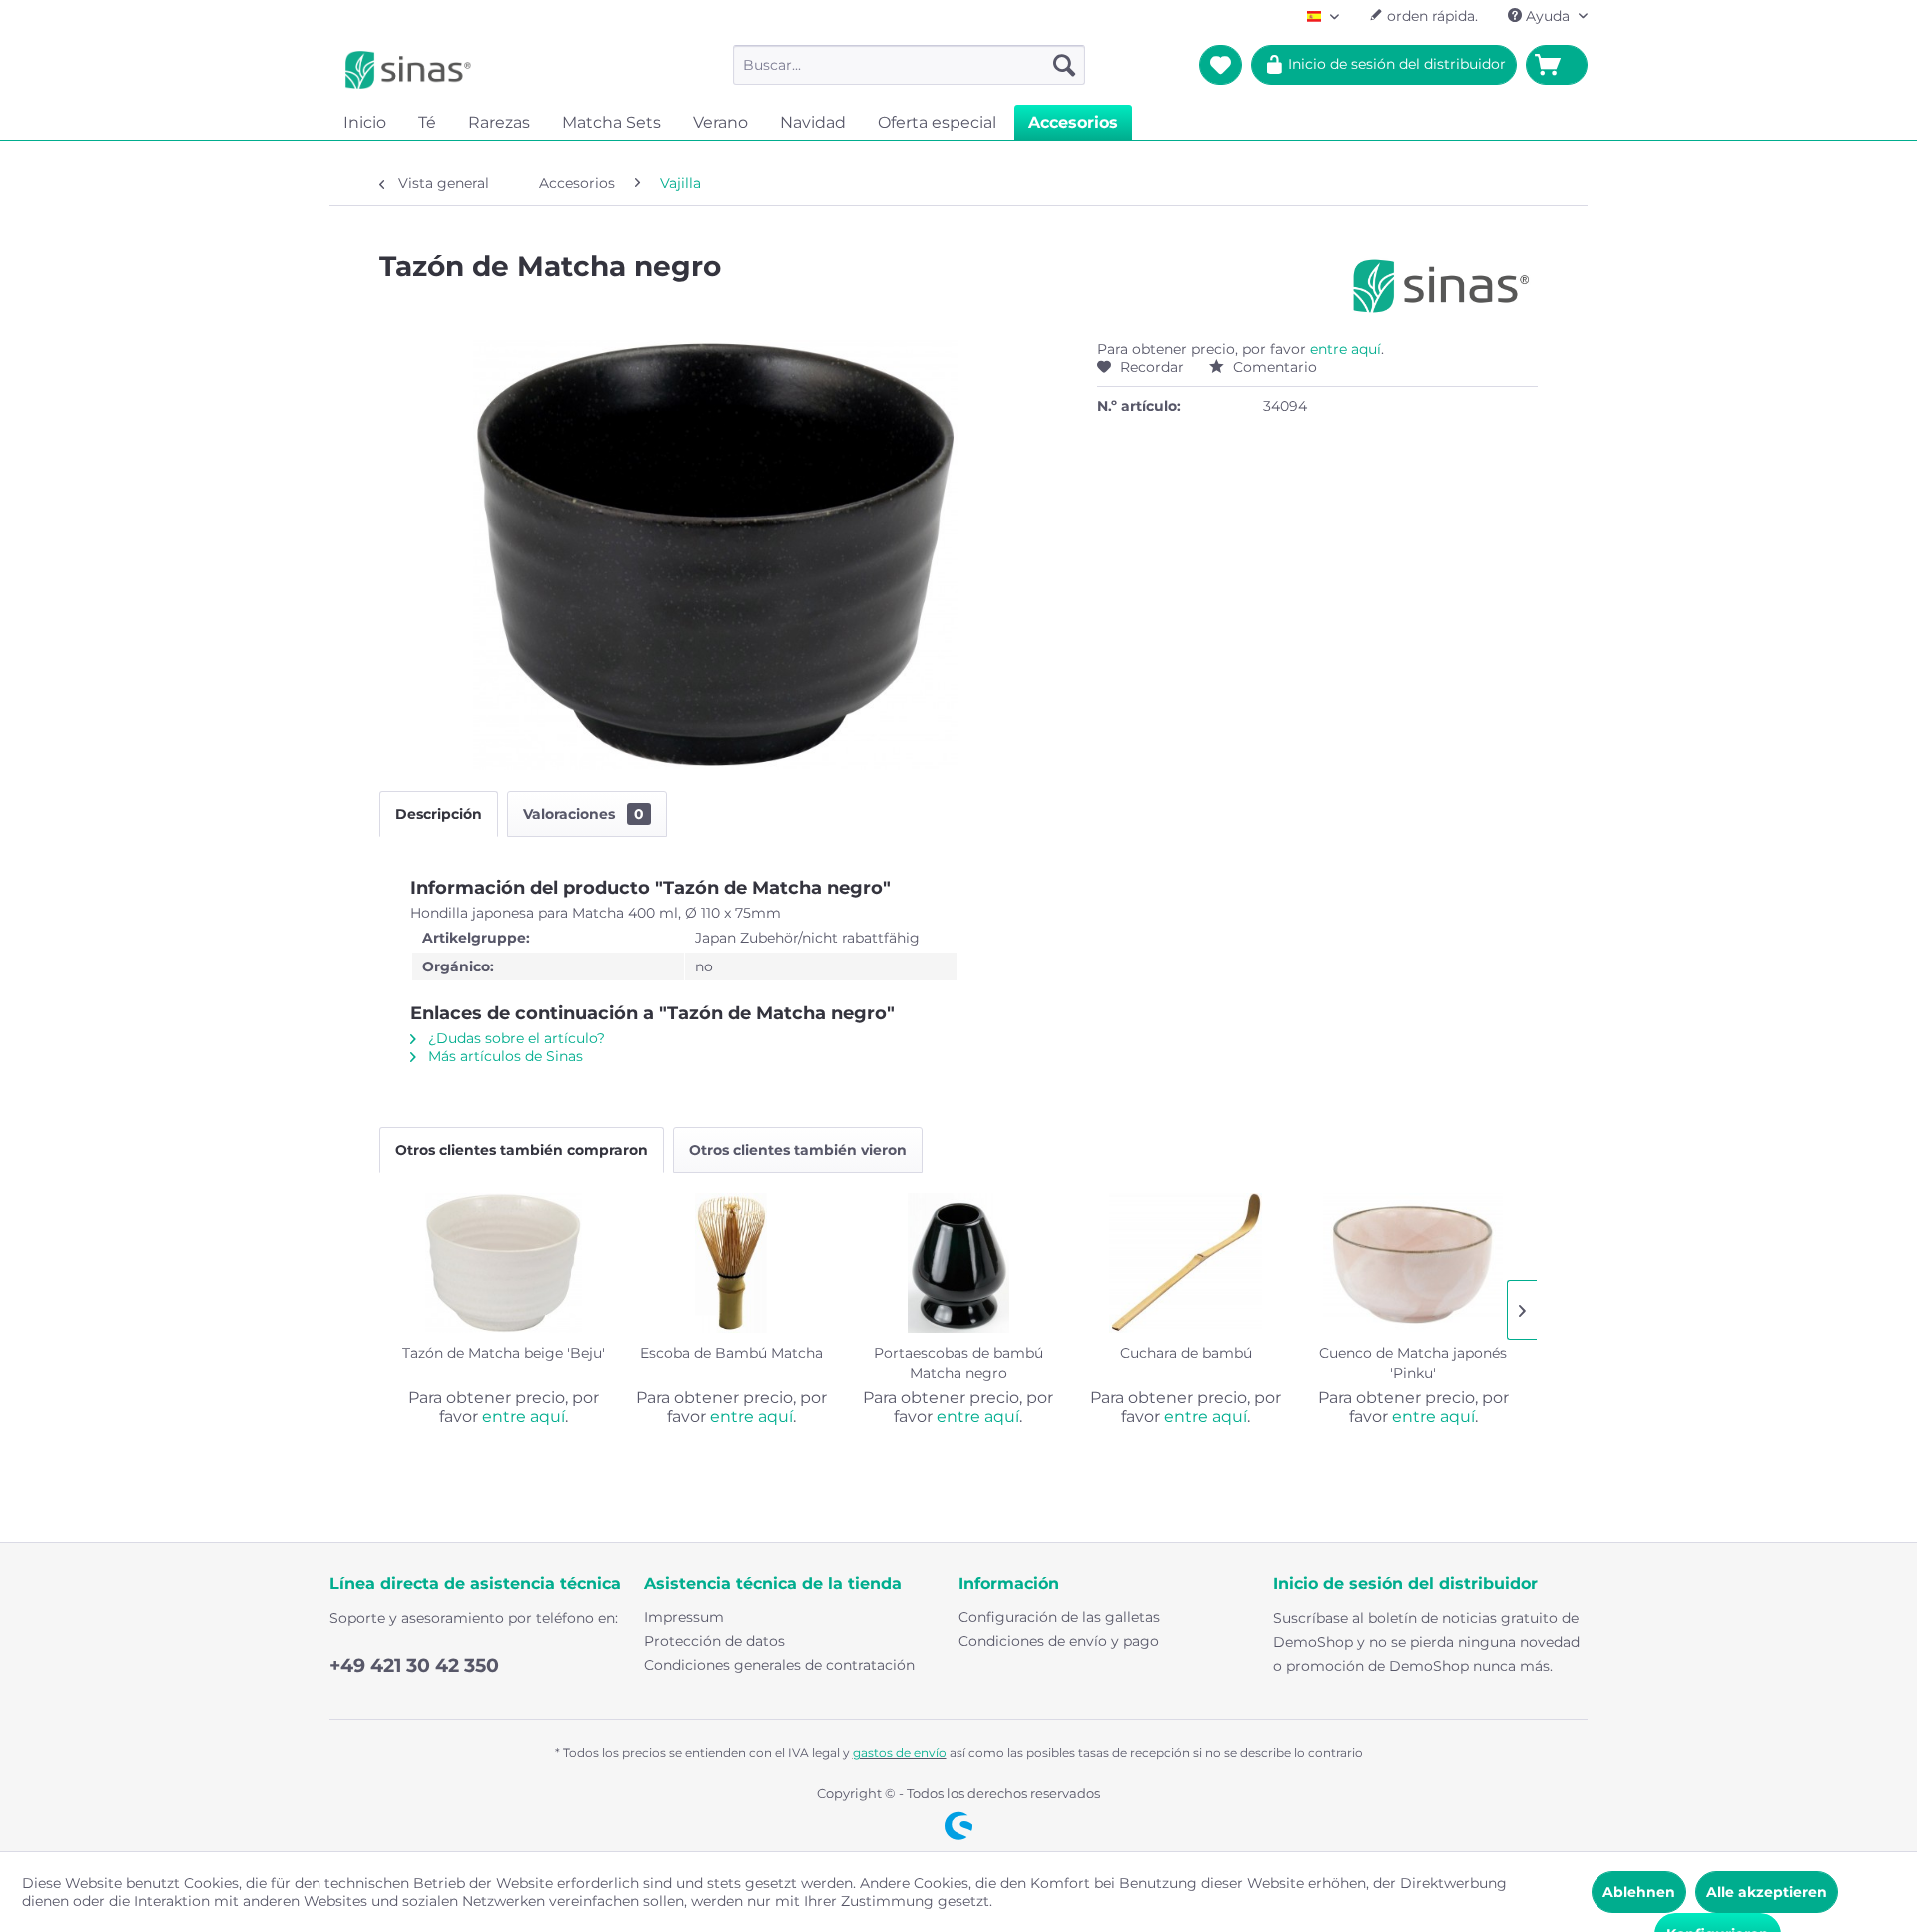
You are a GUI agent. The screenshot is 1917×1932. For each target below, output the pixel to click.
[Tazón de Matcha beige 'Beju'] (504, 1263)
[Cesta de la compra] (1557, 65)
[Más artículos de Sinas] (1441, 286)
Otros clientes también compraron (522, 1150)
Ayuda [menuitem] (1548, 16)
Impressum (684, 1617)
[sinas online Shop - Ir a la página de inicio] (408, 70)
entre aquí (1345, 349)
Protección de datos (714, 1641)
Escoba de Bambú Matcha (731, 1353)
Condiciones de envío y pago (1059, 1641)
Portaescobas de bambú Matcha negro (958, 1363)
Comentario (1273, 367)
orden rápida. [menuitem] (1430, 16)
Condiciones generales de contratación (779, 1665)
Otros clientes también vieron (798, 1150)
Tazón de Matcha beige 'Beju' (504, 1353)
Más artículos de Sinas (504, 1056)
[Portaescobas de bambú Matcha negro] (958, 1263)
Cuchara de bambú (1186, 1353)
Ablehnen (1639, 1892)
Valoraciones (584, 814)
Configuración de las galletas (1059, 1617)
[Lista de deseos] (1221, 65)
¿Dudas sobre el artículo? (515, 1038)
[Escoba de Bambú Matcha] (732, 1263)
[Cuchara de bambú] (1186, 1263)
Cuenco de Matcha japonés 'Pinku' (1413, 1363)
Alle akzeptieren (1767, 1892)
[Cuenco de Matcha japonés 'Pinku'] (1413, 1263)
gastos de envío (900, 1753)
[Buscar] (1064, 65)
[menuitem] (909, 65)
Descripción (439, 814)
